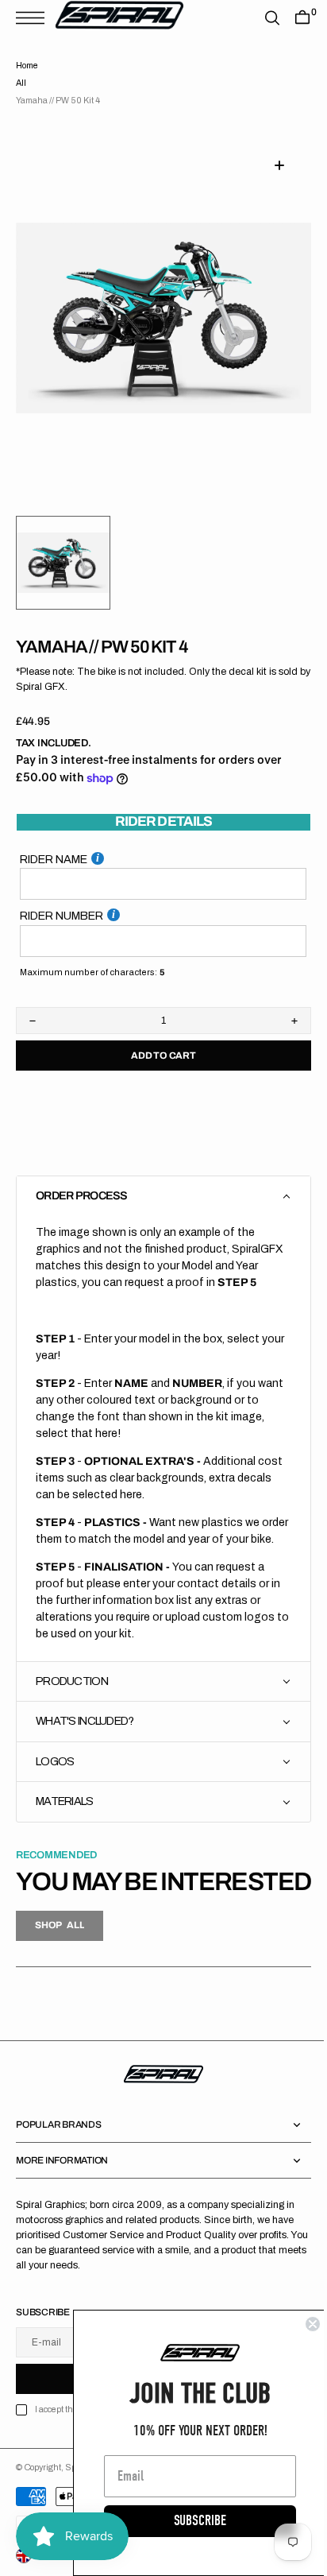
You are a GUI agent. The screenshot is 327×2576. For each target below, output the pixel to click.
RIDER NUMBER (62, 897)
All (21, 83)
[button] (34, 18)
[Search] (260, 18)
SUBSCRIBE (188, 2521)
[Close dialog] (301, 2324)
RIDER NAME (54, 840)
